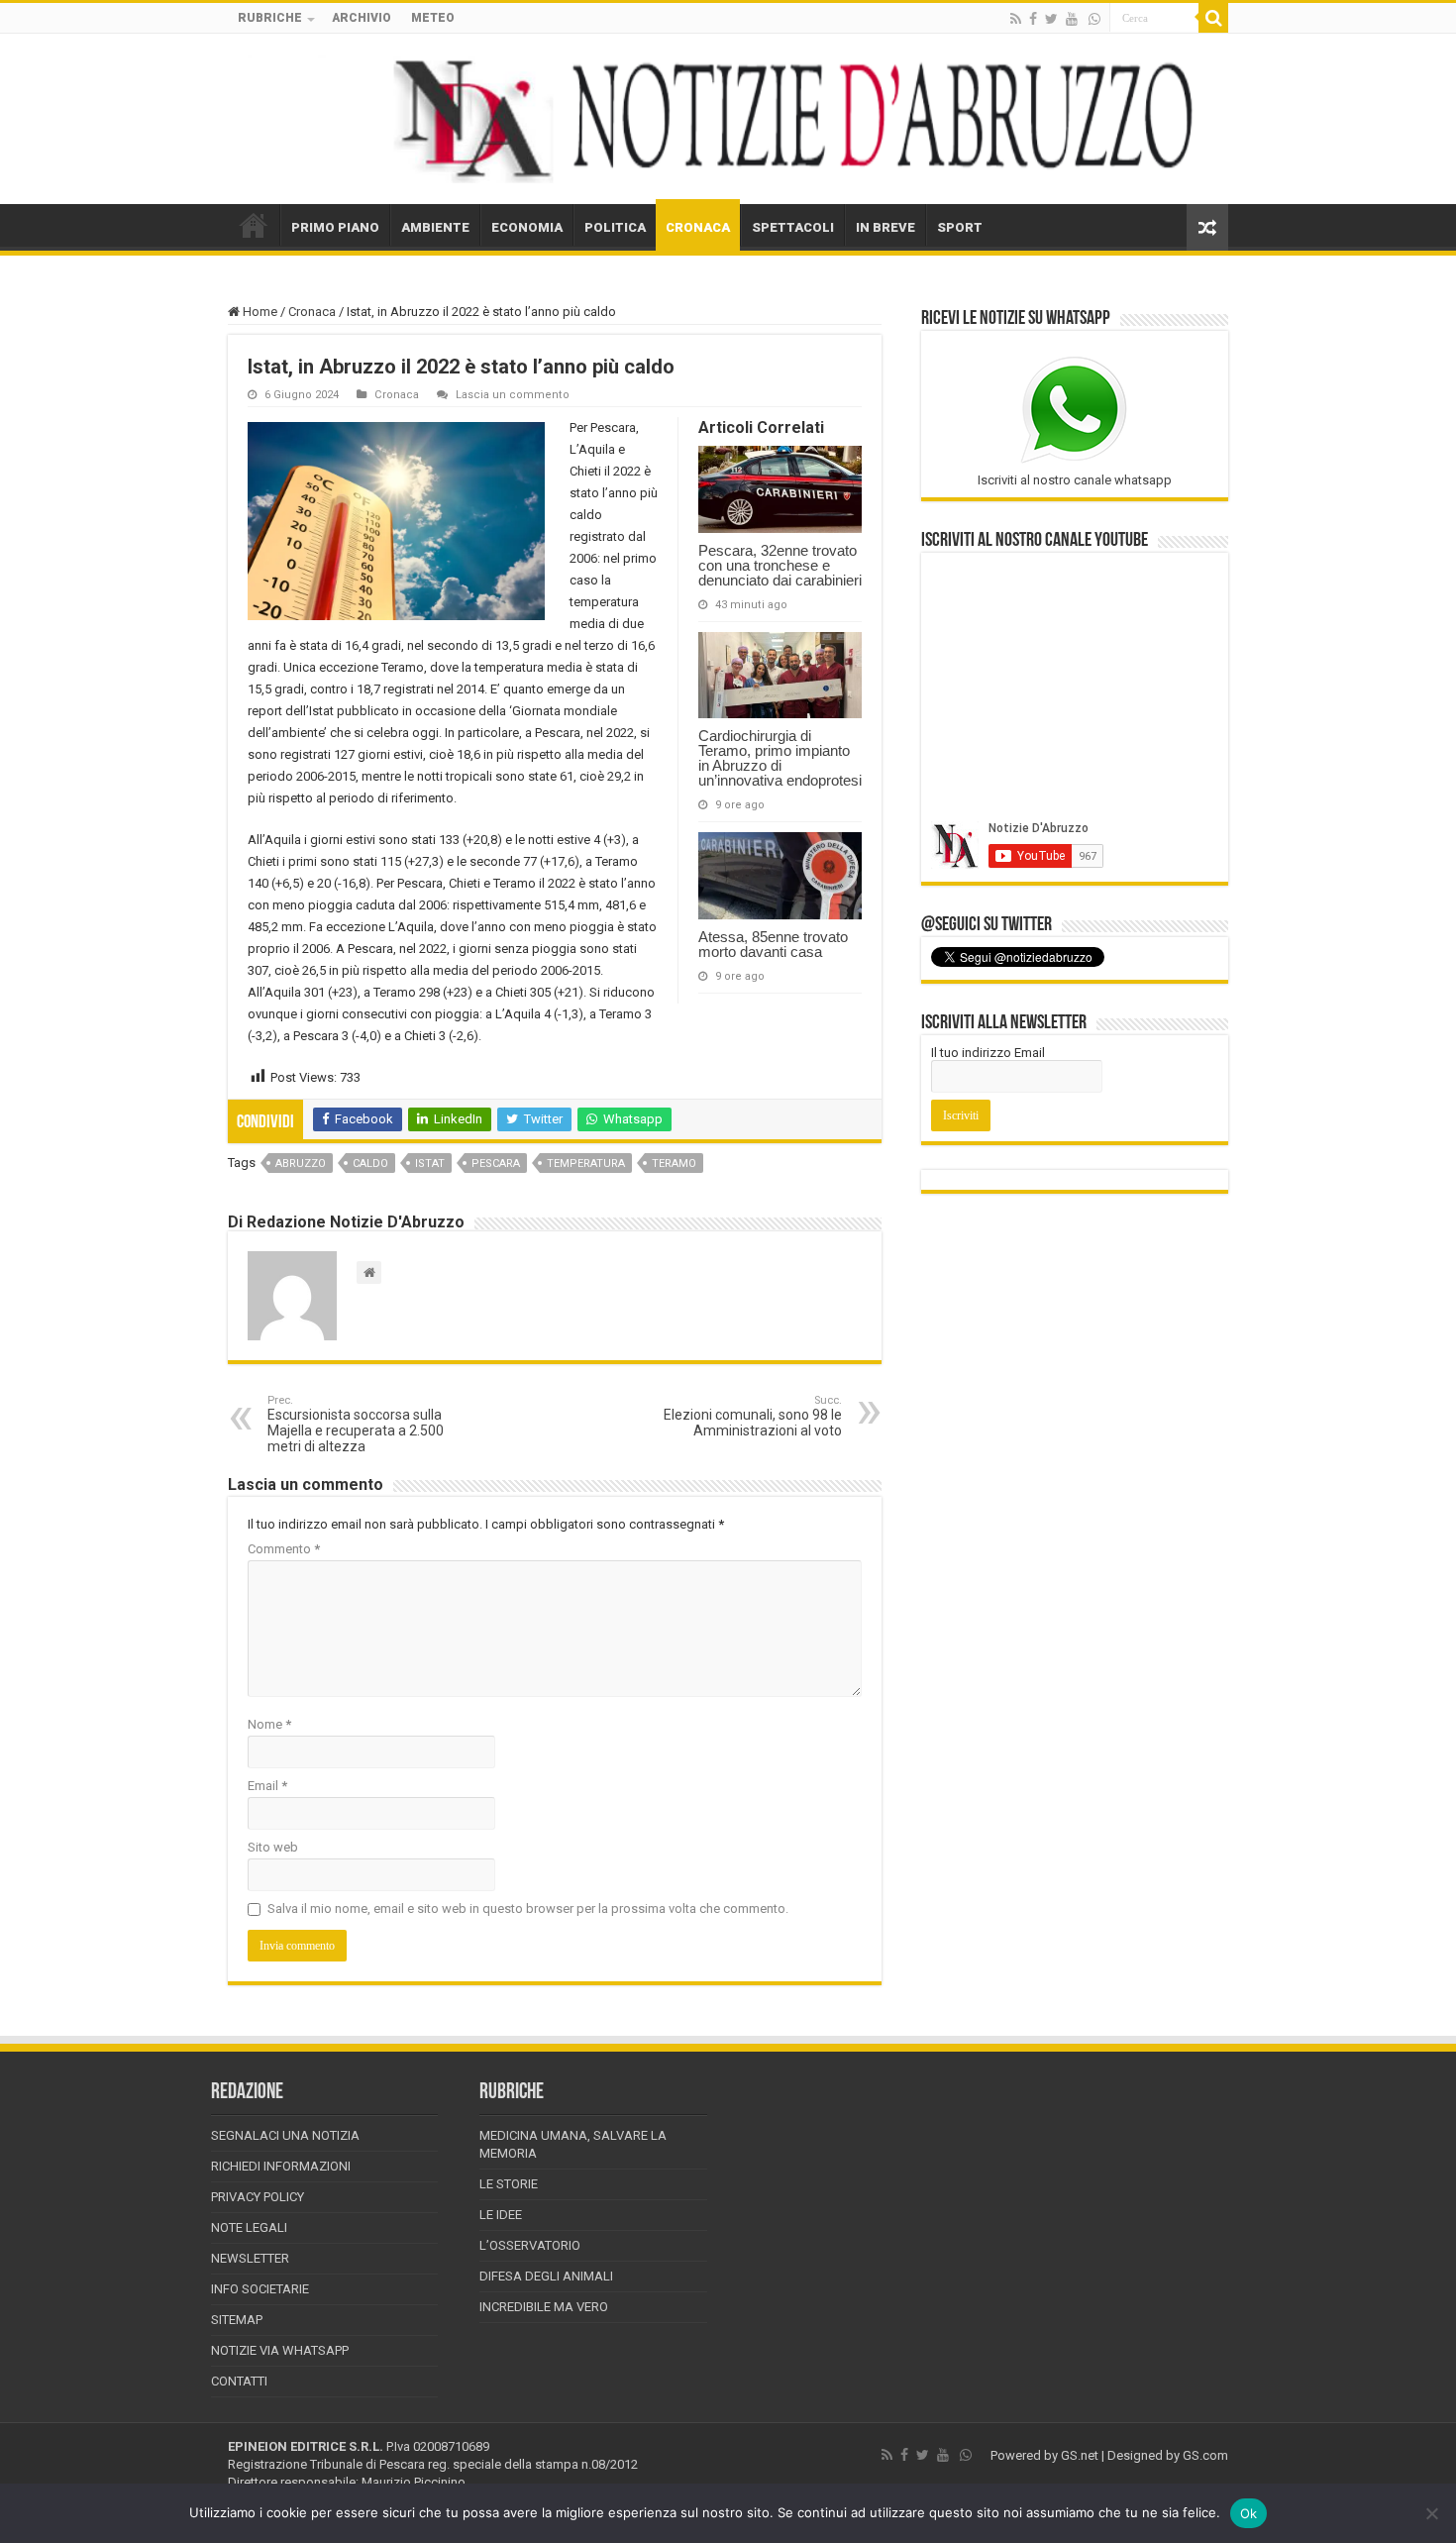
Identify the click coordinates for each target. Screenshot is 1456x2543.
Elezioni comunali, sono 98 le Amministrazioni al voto (753, 1416)
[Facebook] (1033, 19)
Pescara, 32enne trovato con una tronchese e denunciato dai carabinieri (780, 565)
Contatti (239, 2381)
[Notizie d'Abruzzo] (728, 119)
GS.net (1080, 2455)
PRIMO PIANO (335, 227)
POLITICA (615, 227)
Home (259, 312)
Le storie (509, 2184)
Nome (269, 1724)
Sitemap (237, 2320)
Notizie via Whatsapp (280, 2350)
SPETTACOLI (793, 227)
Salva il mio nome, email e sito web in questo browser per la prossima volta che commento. (528, 1908)
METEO (433, 18)
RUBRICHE (270, 18)
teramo (674, 1164)
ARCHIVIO (362, 18)
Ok (1249, 2513)
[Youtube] (1072, 19)
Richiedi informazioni (281, 2166)
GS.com (1205, 2455)
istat (430, 1164)
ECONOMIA (527, 227)
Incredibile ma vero (544, 2307)
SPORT (960, 227)
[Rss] (1016, 19)
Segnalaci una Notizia (285, 2135)
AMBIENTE (435, 227)
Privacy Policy (258, 2197)
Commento (284, 1549)
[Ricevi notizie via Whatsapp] (1094, 19)
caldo (370, 1164)
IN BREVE (885, 227)
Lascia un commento (513, 395)
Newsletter (250, 2258)
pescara (496, 1164)
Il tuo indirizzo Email (988, 1053)
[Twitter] (1051, 19)
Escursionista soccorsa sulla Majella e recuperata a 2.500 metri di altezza (356, 1424)
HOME (254, 225)
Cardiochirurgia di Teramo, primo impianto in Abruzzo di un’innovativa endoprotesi (780, 758)
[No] (1431, 2513)
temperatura (586, 1164)
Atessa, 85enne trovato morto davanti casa (773, 944)
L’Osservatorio (530, 2245)
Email (267, 1786)
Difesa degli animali (546, 2276)
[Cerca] (1213, 18)
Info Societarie (260, 2289)
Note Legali (249, 2227)
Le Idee (501, 2215)
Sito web (273, 1847)
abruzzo (301, 1164)
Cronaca (312, 312)
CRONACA (698, 227)
